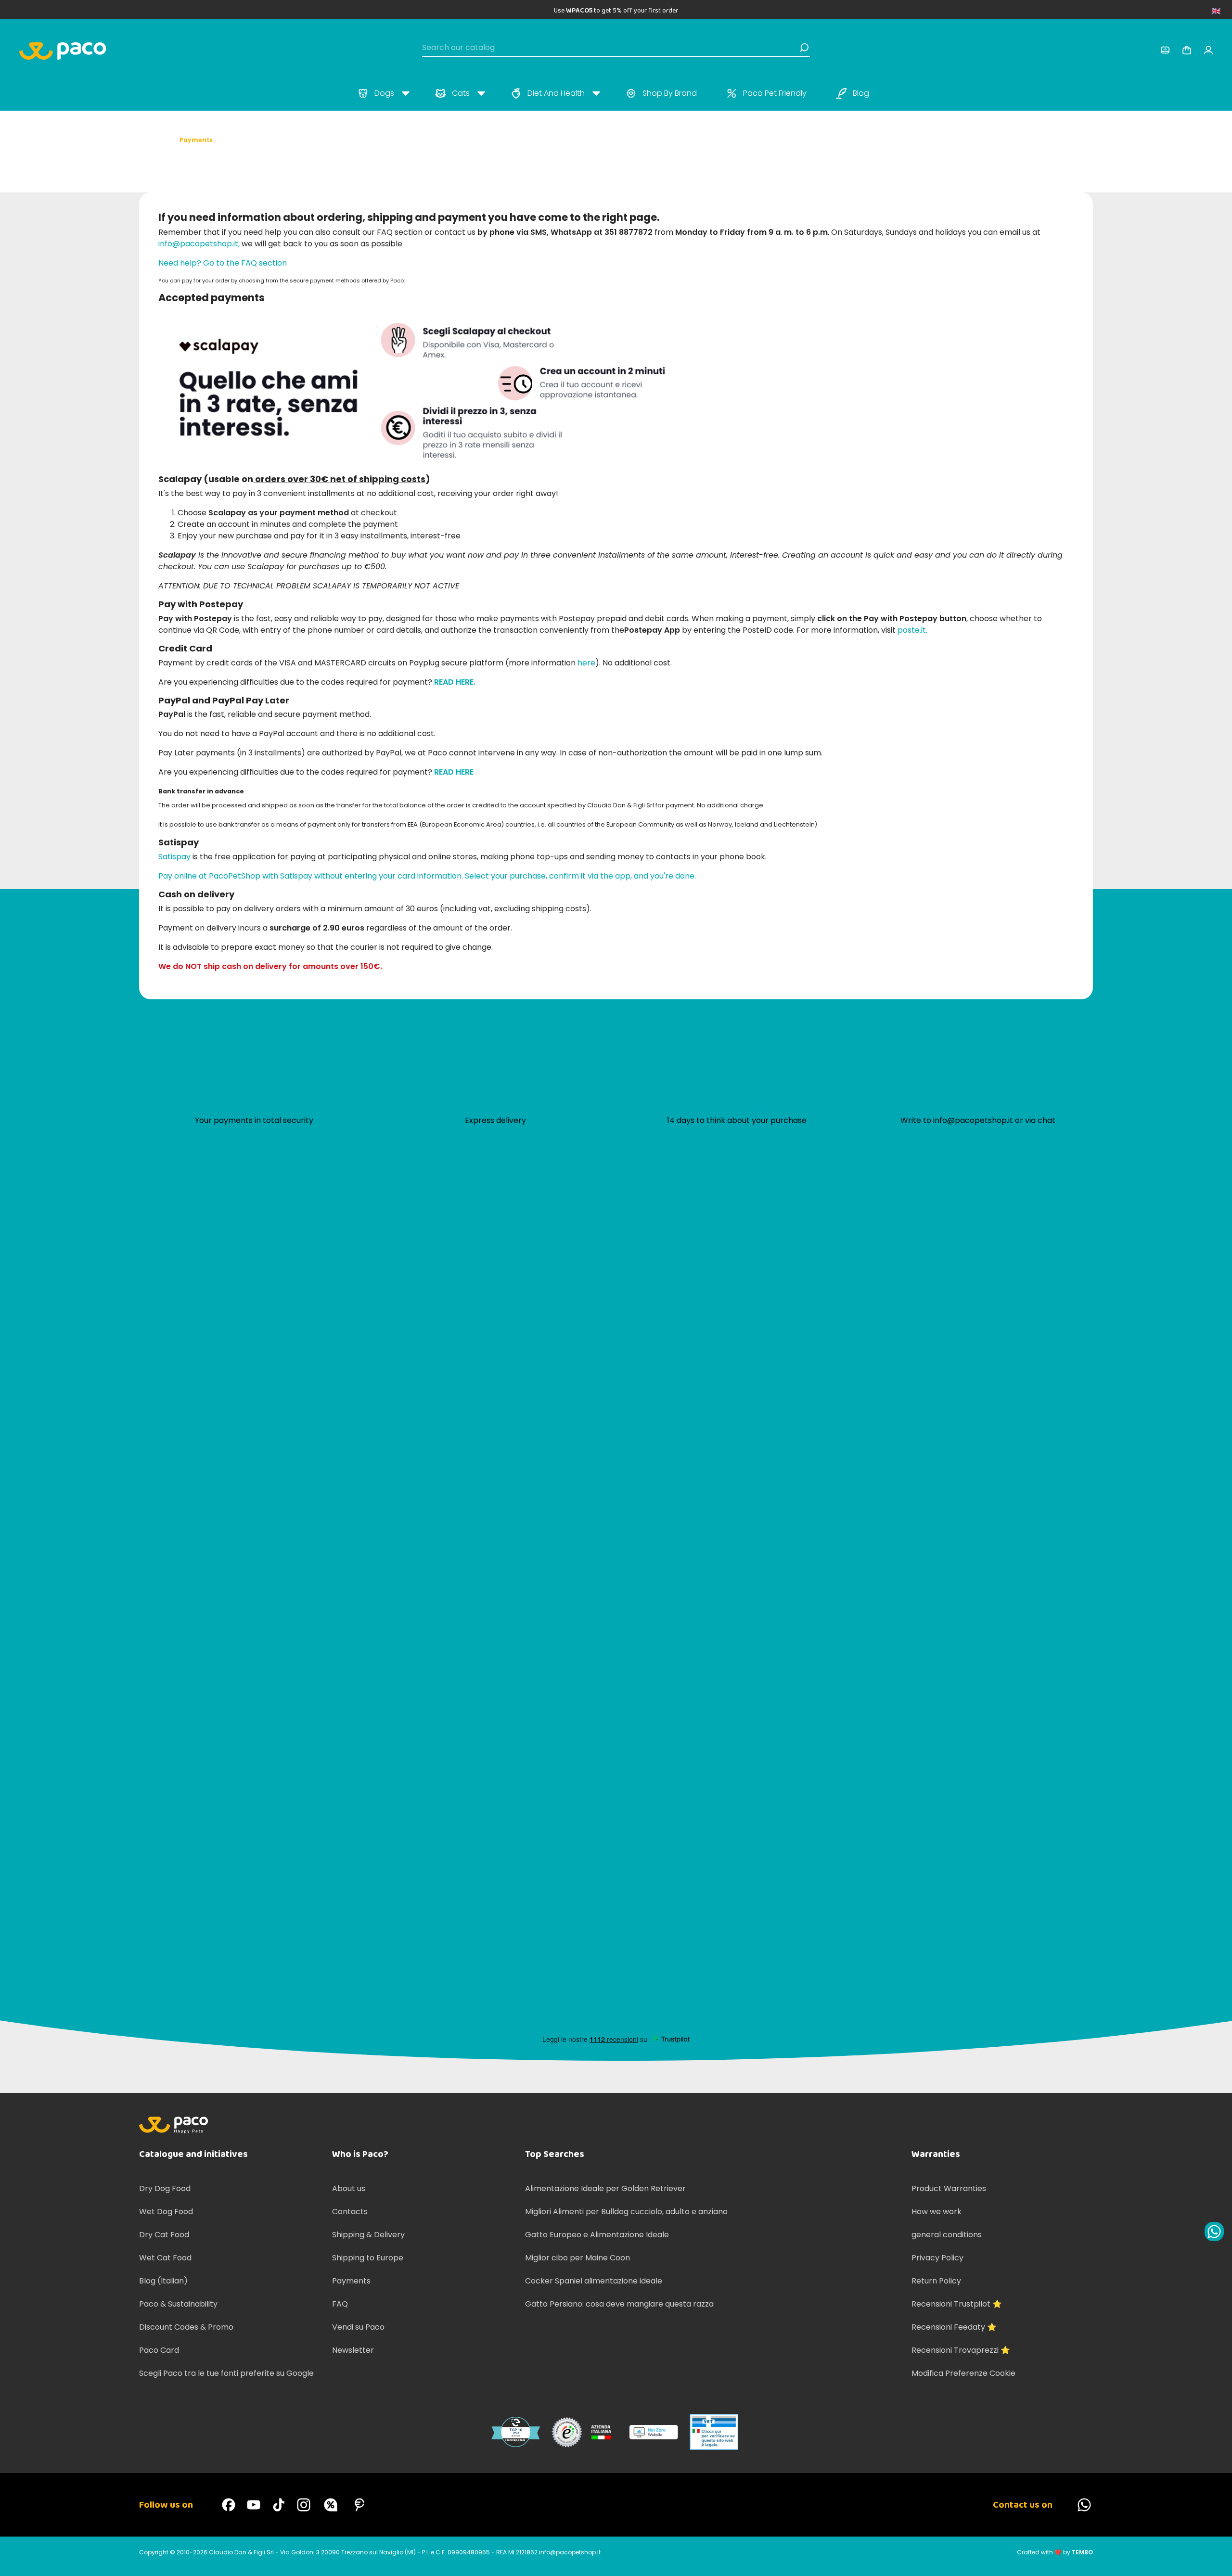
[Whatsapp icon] (1214, 2232)
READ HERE (454, 772)
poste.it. (912, 630)
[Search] (804, 48)
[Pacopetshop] (229, 2505)
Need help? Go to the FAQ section (223, 263)
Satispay (174, 857)
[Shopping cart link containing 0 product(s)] (1187, 50)
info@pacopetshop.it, (199, 244)
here (586, 663)
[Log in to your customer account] (1165, 50)
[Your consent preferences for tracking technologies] (1215, 2559)
